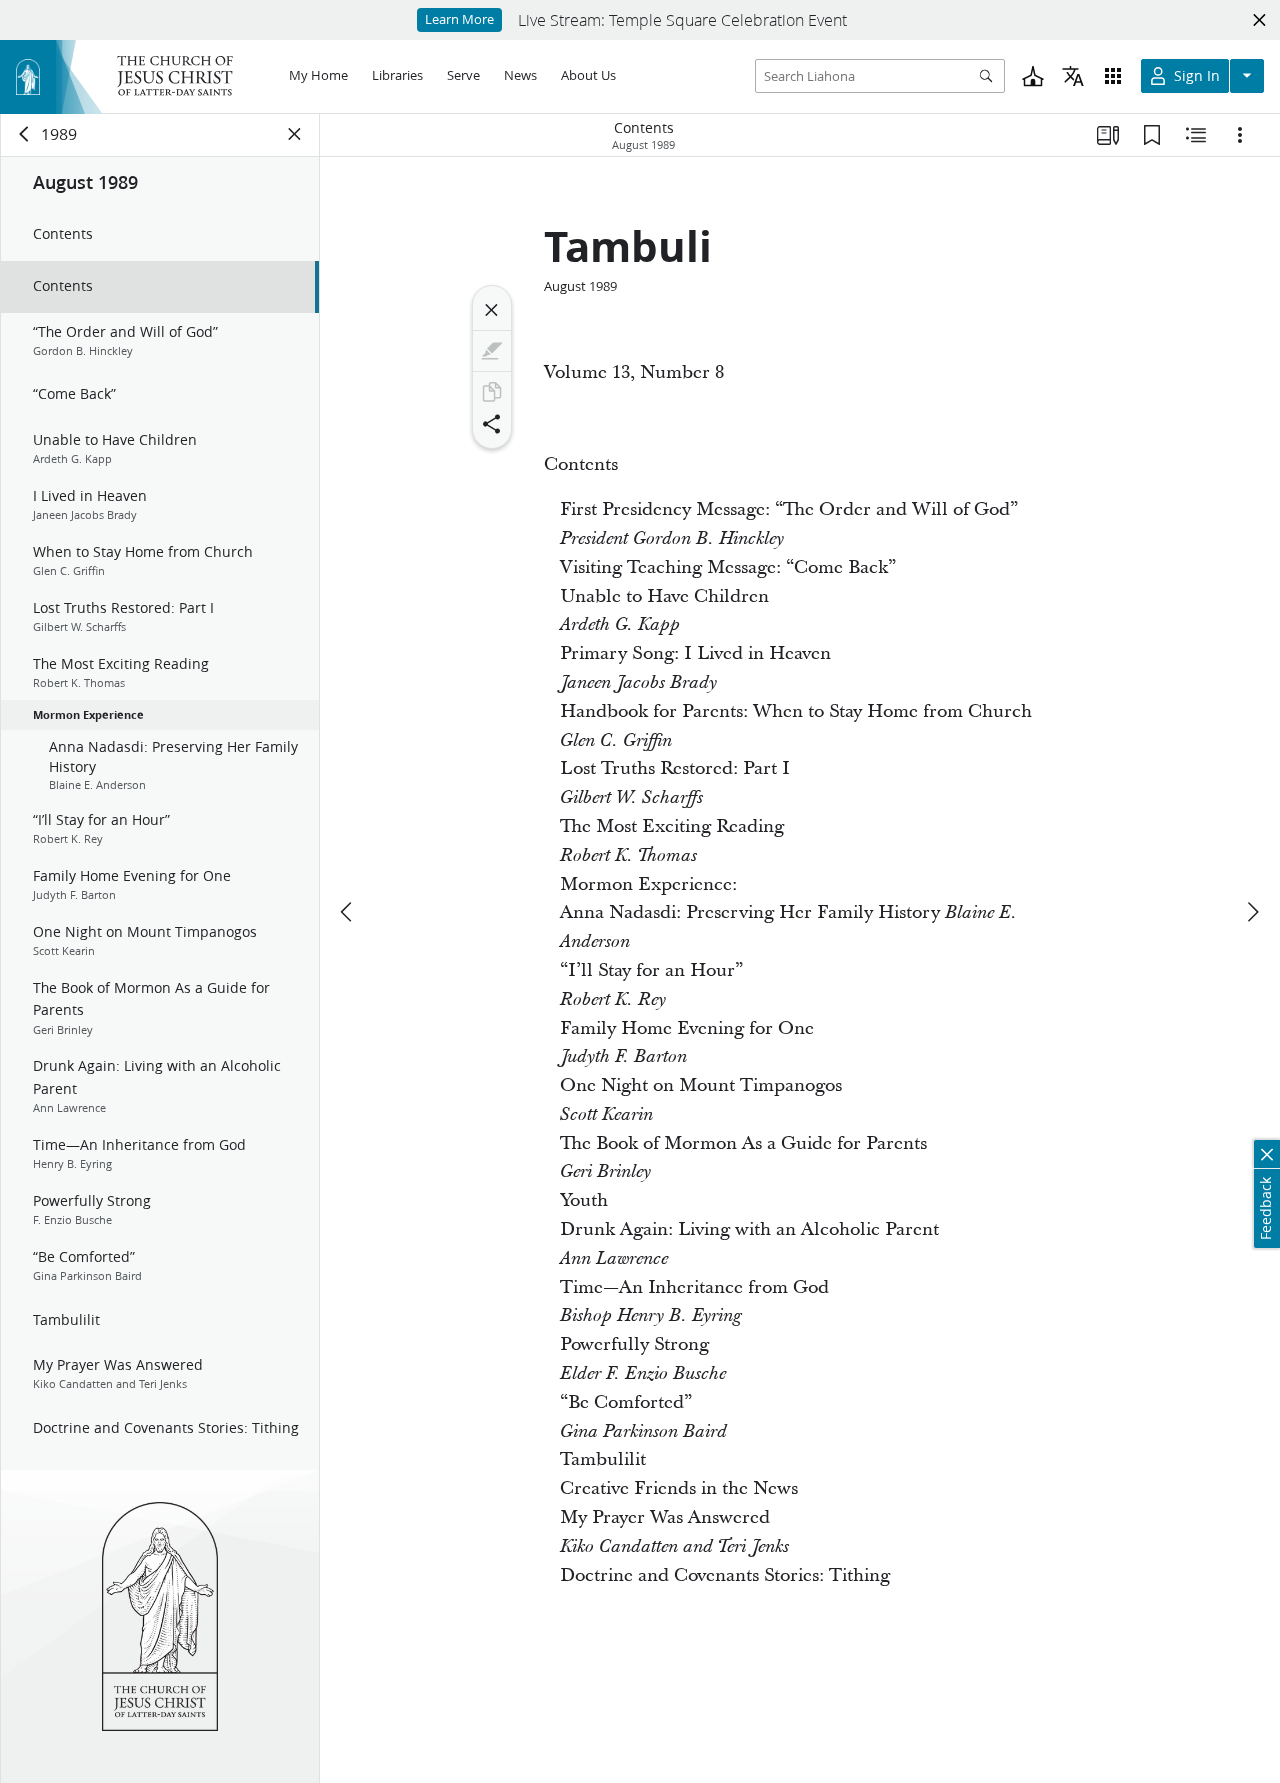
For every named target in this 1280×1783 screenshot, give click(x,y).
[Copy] (492, 392)
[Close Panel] (295, 134)
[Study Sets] (1108, 135)
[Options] (1240, 135)
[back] (25, 134)
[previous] (348, 912)
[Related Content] (1196, 135)
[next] (1252, 912)
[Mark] (492, 351)
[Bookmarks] (1152, 135)
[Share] (492, 424)
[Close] (492, 310)
